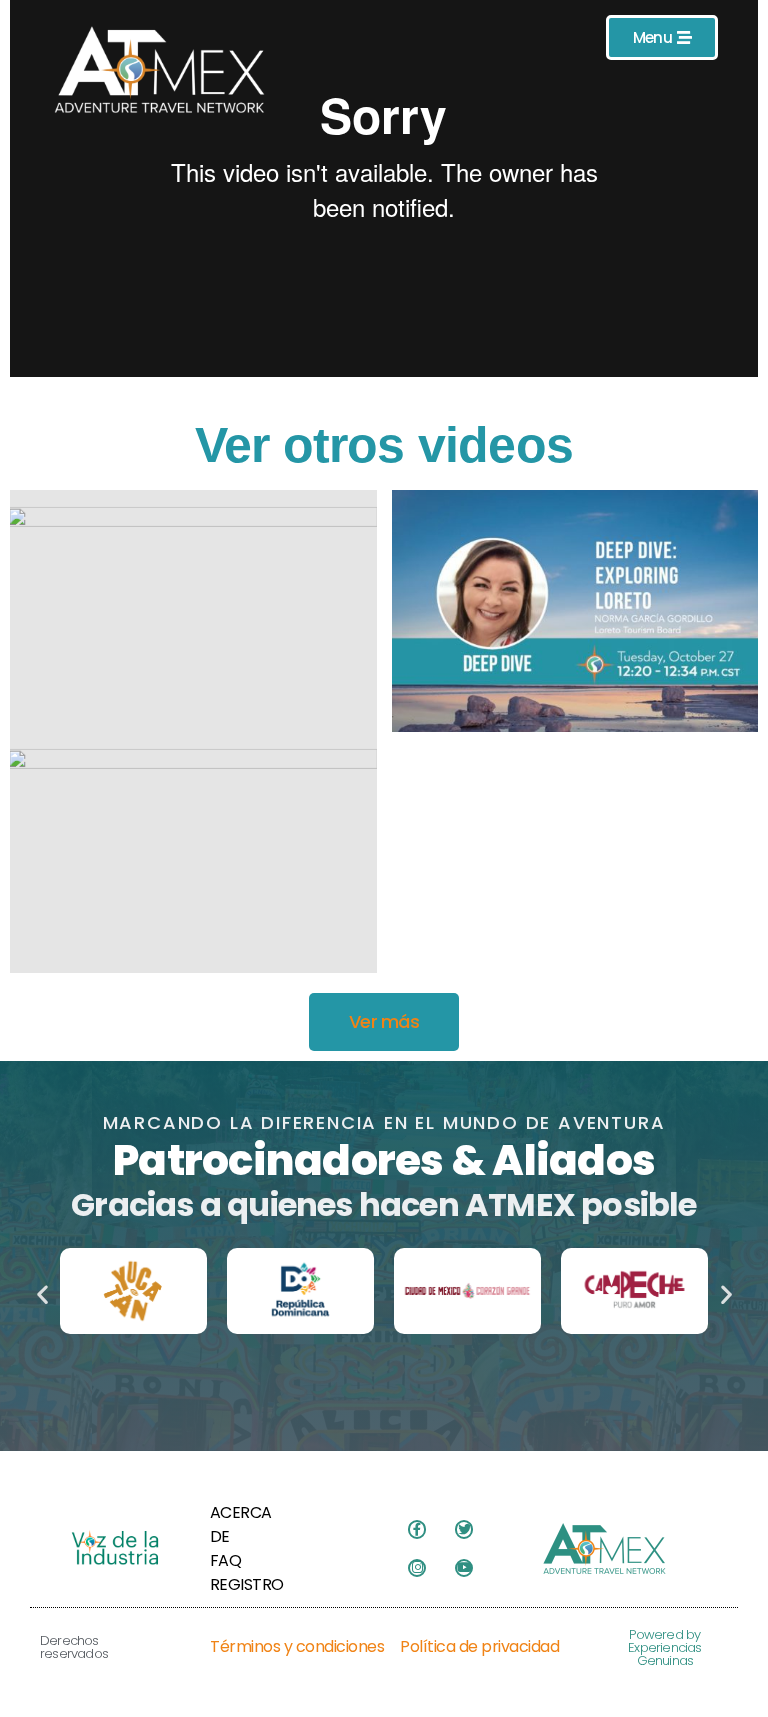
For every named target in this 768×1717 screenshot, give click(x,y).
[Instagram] (417, 1568)
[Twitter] (464, 1529)
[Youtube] (464, 1568)
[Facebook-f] (417, 1529)
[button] (42, 1294)
